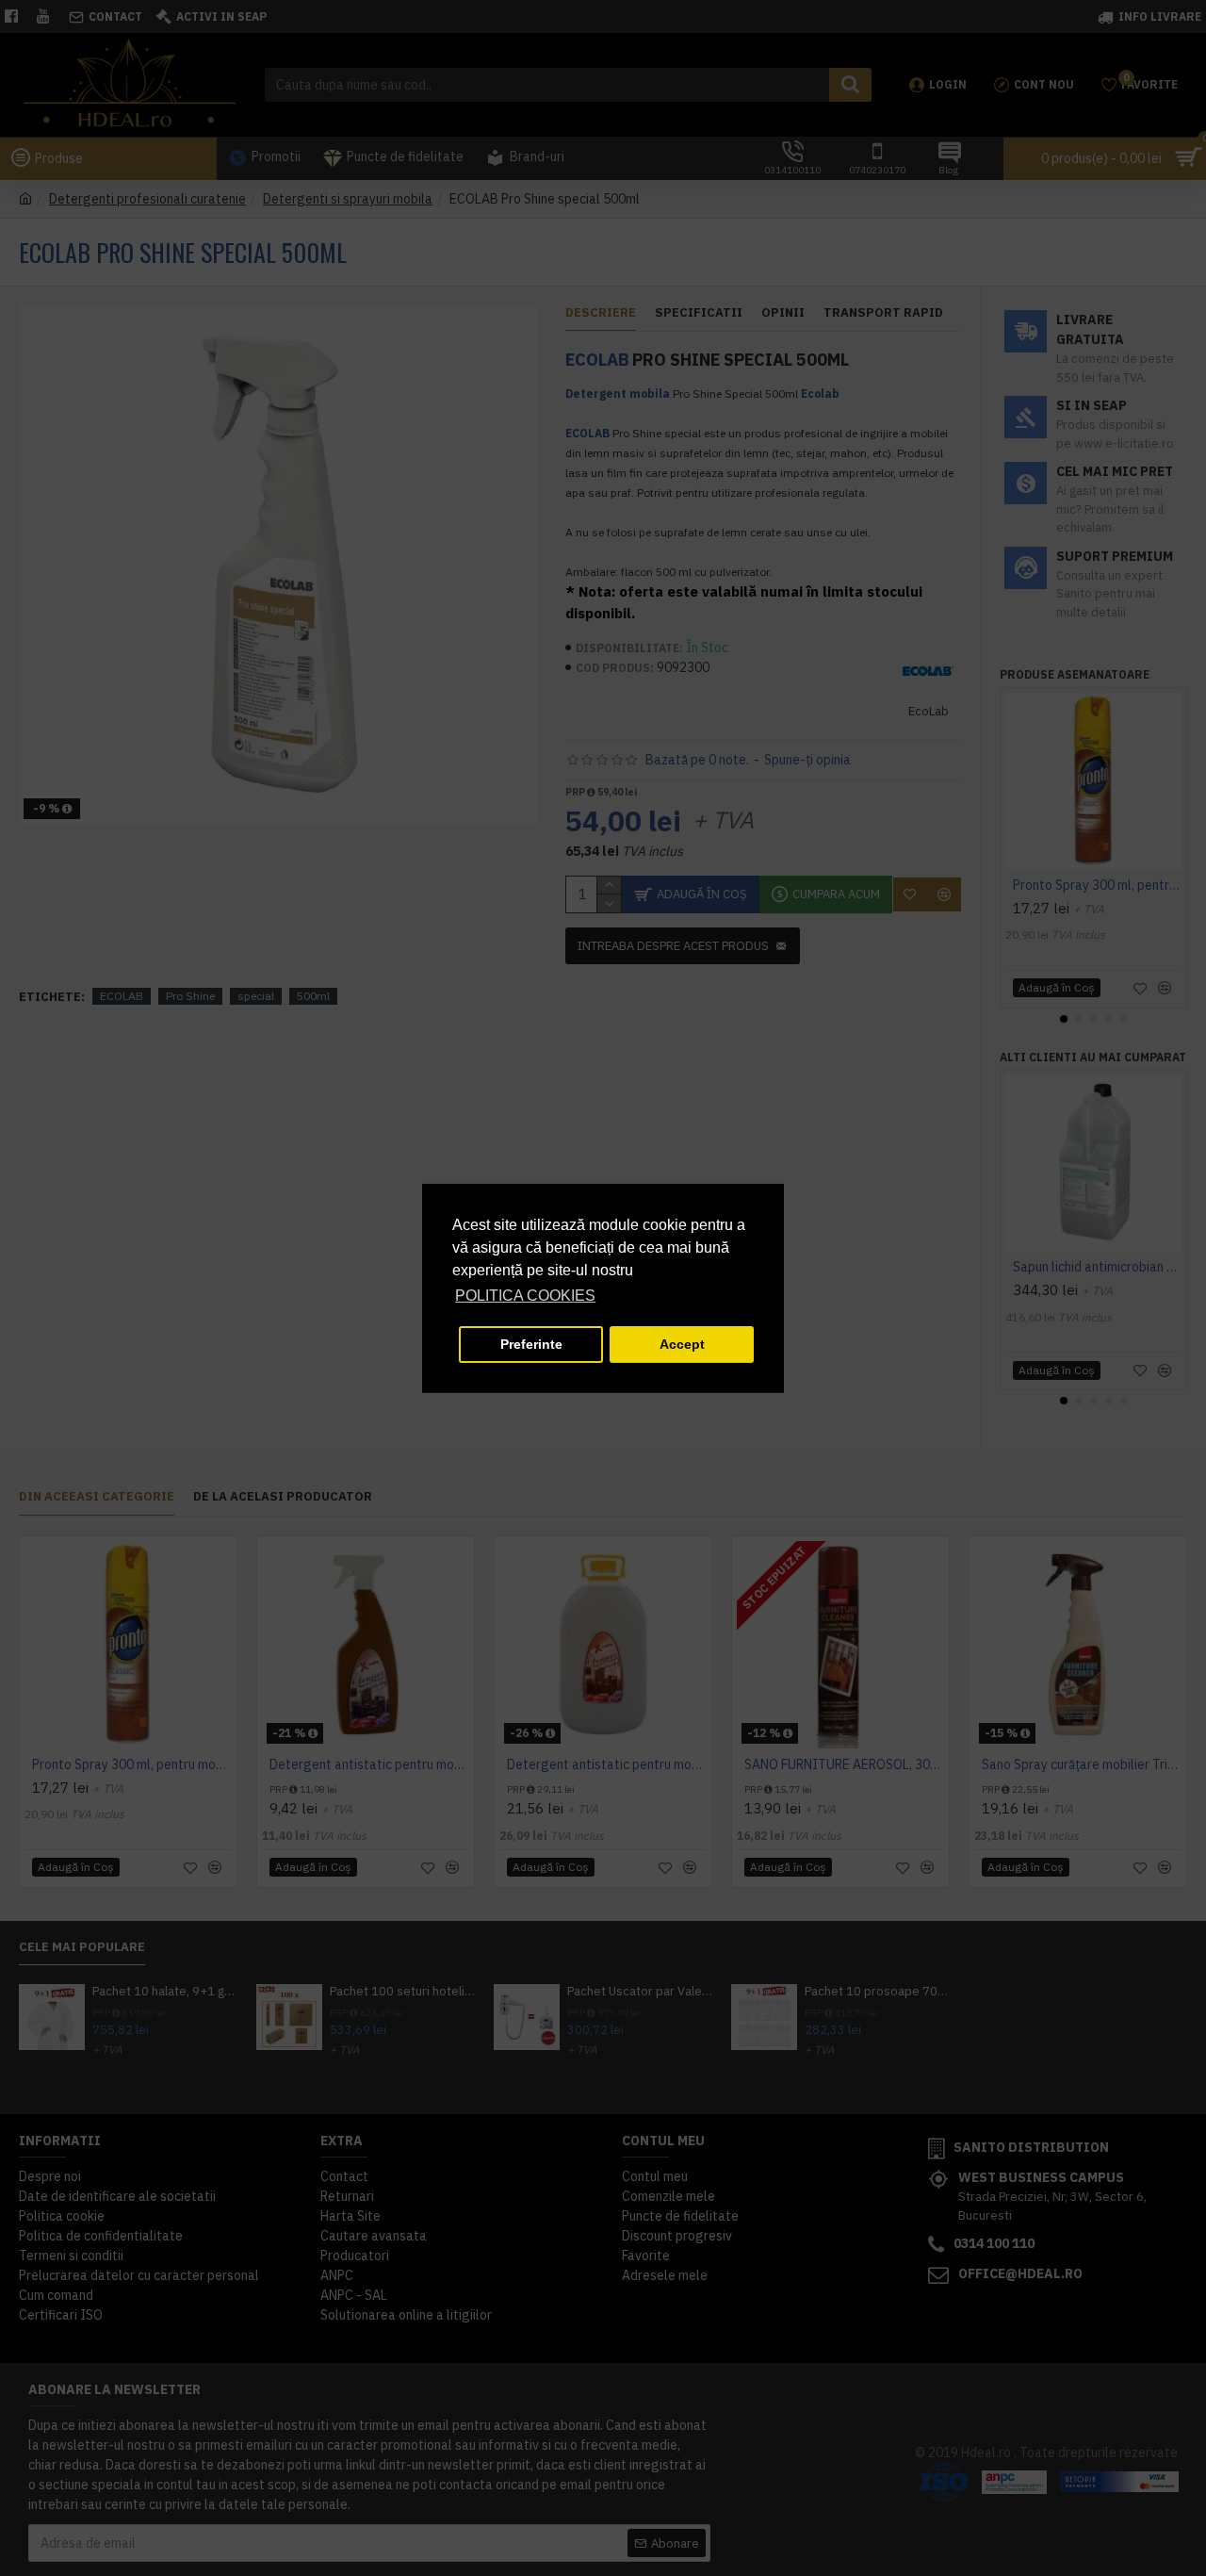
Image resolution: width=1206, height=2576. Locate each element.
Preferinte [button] (531, 1344)
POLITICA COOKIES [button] (525, 1296)
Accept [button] (682, 1344)
